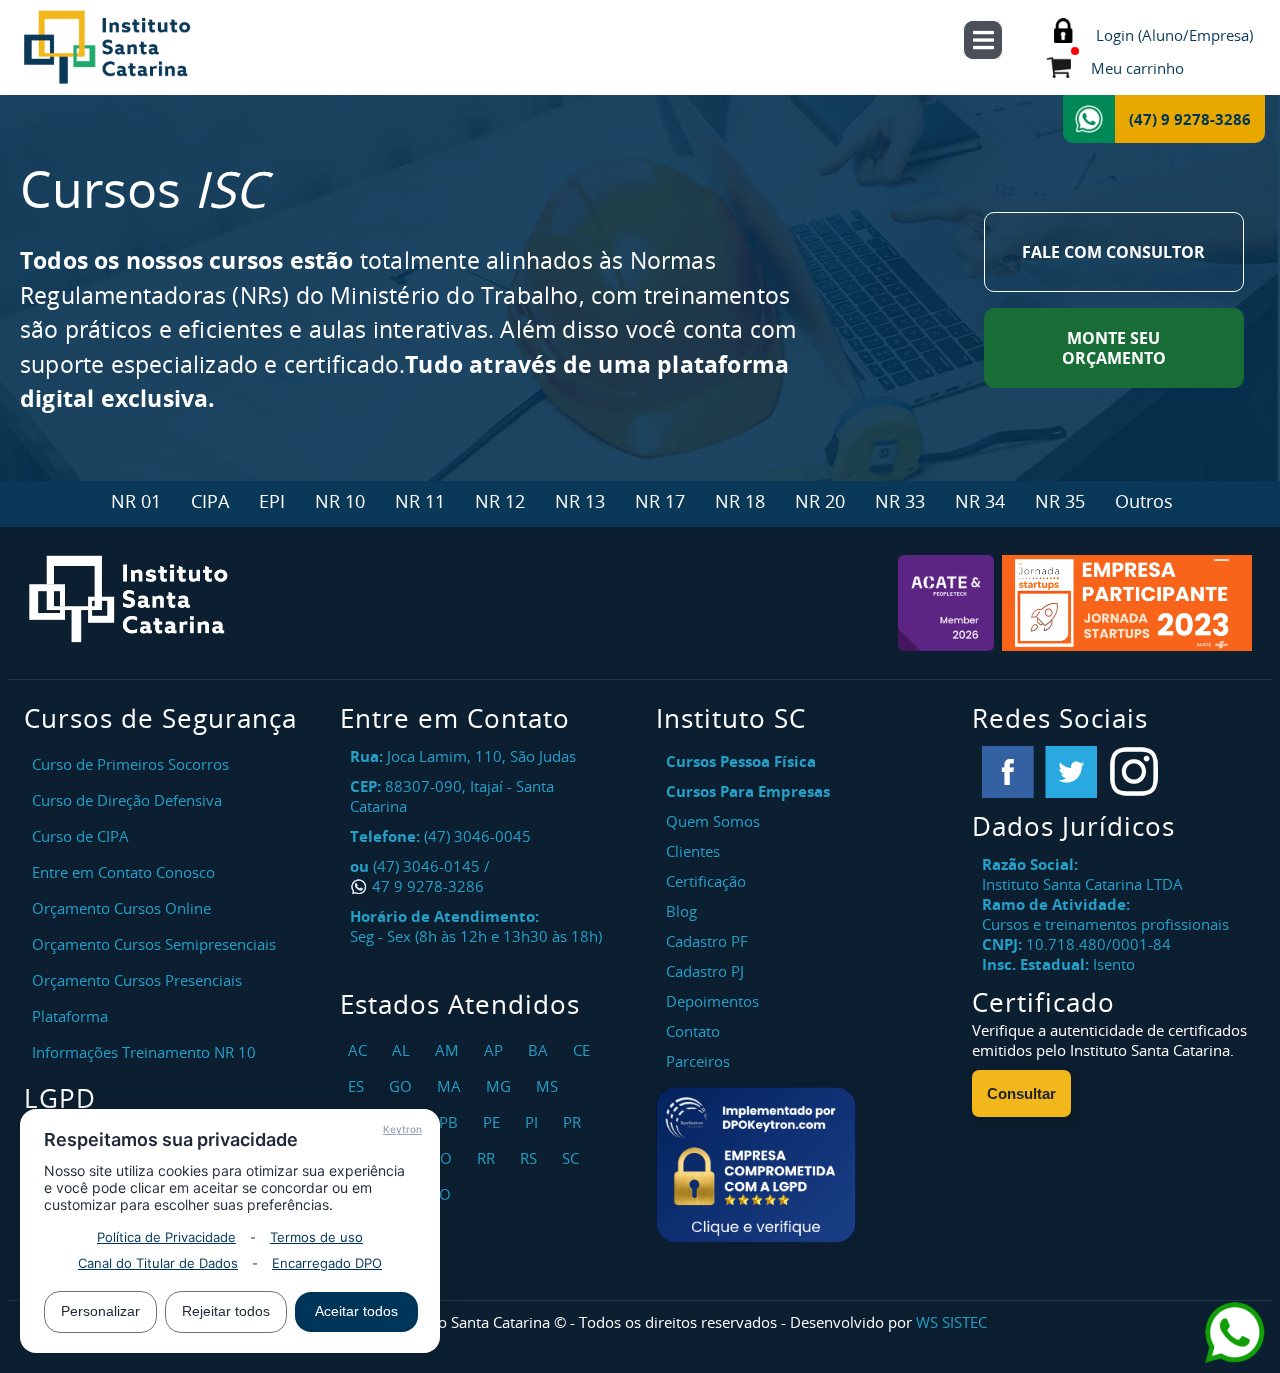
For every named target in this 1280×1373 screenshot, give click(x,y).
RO (444, 1158)
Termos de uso (316, 1237)
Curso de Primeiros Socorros (130, 764)
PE (494, 1122)
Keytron (402, 1129)
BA (540, 1050)
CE (584, 1050)
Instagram (1134, 772)
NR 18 (740, 501)
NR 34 (980, 501)
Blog (681, 911)
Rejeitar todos (226, 1311)
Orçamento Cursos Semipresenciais (154, 944)
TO (443, 1194)
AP (496, 1050)
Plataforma (70, 1016)
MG (501, 1086)
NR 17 (660, 501)
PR (574, 1122)
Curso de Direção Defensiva (127, 800)
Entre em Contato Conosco (123, 872)
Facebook (1008, 772)
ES (358, 1086)
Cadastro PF (707, 941)
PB (451, 1122)
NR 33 (900, 501)
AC (360, 1050)
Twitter (1071, 772)
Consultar (1021, 1093)
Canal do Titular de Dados (158, 1263)
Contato (693, 1031)
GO (403, 1086)
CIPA (210, 501)
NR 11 (420, 501)
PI (534, 1122)
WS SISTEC (951, 1322)
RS (531, 1158)
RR (488, 1158)
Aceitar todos (356, 1311)
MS (549, 1086)
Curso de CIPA (80, 836)
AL (403, 1050)
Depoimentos (712, 1001)
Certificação (706, 881)
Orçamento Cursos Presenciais (137, 980)
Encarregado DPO (327, 1263)
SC (573, 1158)
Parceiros (698, 1061)
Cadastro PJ (705, 971)
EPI (272, 501)
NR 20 (820, 501)
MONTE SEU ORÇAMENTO (1114, 348)
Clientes (693, 851)
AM (449, 1050)
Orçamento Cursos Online (121, 908)
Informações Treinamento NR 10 (144, 1052)
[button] (756, 1165)
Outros (1144, 501)
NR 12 (500, 501)
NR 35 (1060, 501)
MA (451, 1086)
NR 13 (580, 501)
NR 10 (340, 501)
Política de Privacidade (166, 1237)
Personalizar (100, 1311)
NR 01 (136, 501)
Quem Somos (713, 821)
